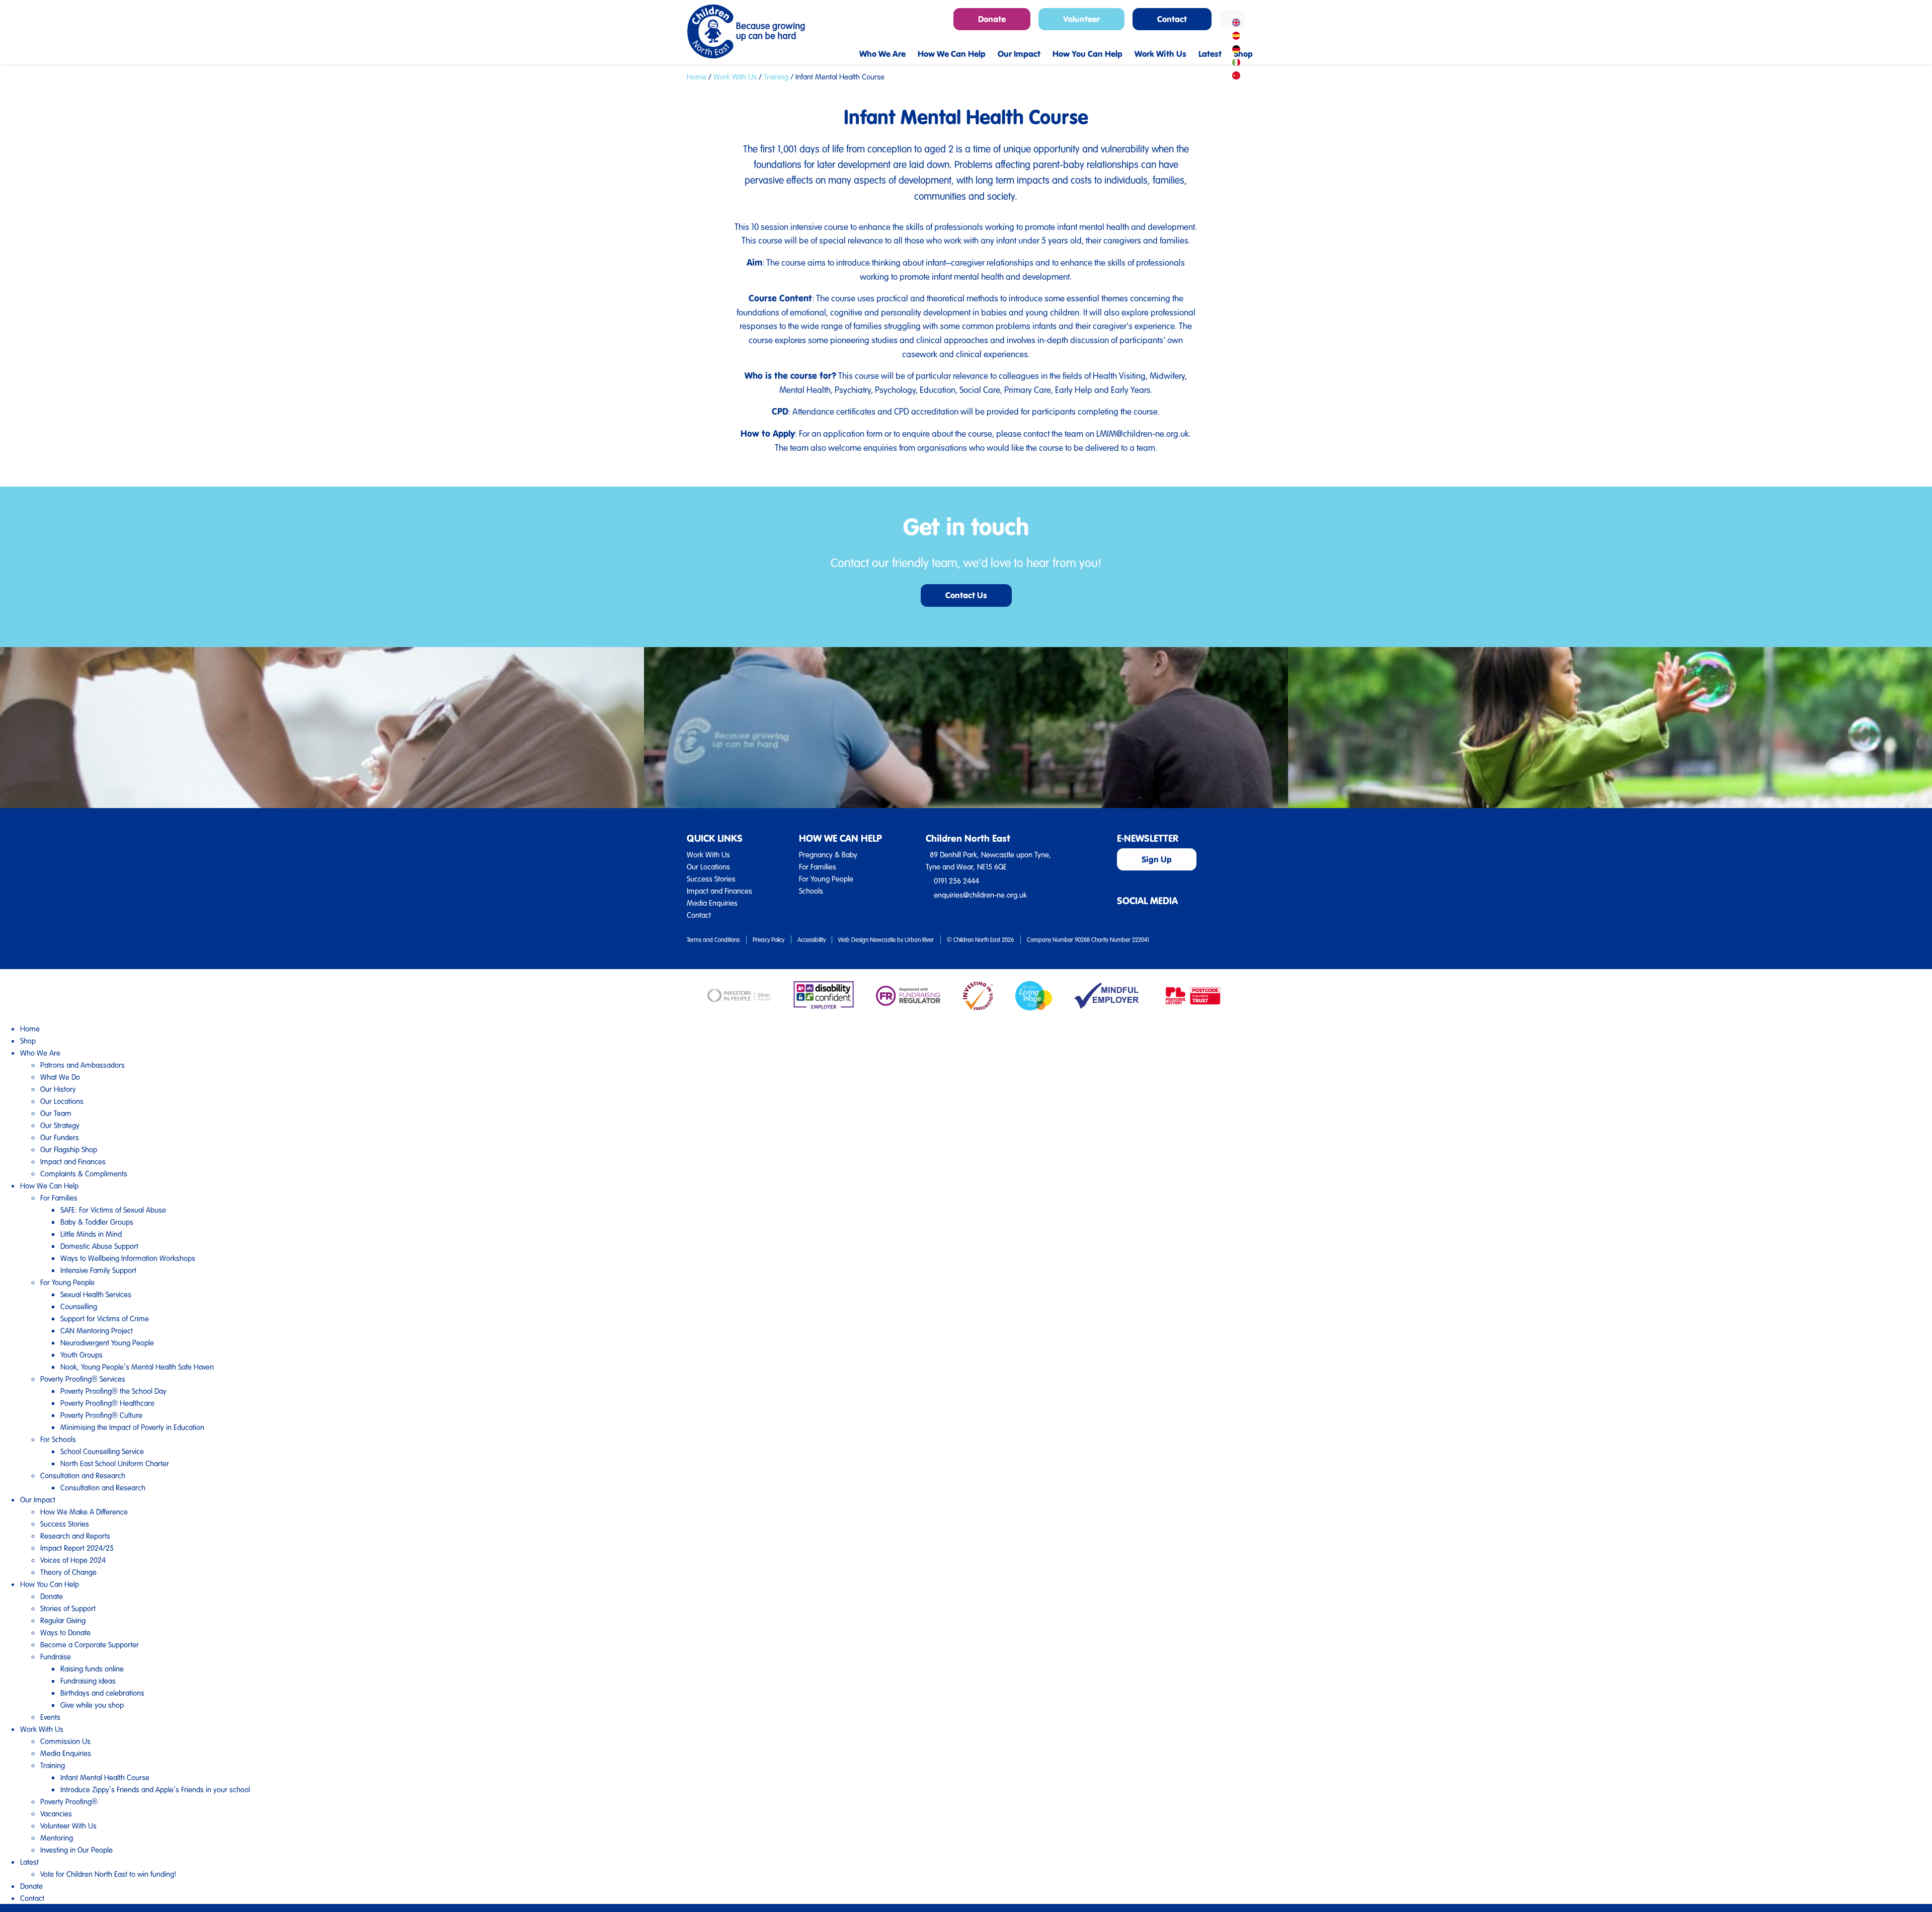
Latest (29, 1862)
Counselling (79, 1306)
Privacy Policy (769, 939)
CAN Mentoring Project (97, 1330)
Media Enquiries (712, 903)
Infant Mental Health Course (105, 1777)
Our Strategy (60, 1125)
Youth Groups (82, 1355)
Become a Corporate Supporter (90, 1644)
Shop (28, 1041)
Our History (58, 1089)
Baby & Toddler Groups (97, 1222)
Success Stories (711, 879)
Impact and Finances (719, 891)
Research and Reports (75, 1536)
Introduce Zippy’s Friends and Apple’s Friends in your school (155, 1789)
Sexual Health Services (96, 1294)
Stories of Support (68, 1608)
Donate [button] (992, 19)
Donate (52, 1596)
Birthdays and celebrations (102, 1693)
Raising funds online (92, 1668)
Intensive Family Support (98, 1270)
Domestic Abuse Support (99, 1246)
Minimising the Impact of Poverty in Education (132, 1427)
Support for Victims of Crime (105, 1318)
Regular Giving (63, 1620)
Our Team (56, 1113)
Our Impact (38, 1499)
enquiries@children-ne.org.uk (980, 895)
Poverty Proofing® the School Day (113, 1391)
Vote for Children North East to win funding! (108, 1874)
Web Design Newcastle (867, 939)
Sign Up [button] (1157, 859)
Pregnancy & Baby (828, 854)
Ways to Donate (65, 1632)
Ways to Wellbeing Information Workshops (128, 1258)
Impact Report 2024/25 (77, 1548)
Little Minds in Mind (91, 1234)
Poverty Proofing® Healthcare (107, 1403)
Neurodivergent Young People (107, 1342)
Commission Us (65, 1741)
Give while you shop (92, 1705)
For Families (818, 866)
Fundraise (56, 1656)
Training (776, 76)
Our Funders (60, 1137)
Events (50, 1717)
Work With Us (735, 76)
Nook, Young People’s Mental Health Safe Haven (137, 1367)
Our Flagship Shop (69, 1149)
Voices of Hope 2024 (73, 1560)
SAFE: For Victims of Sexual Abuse (113, 1210)
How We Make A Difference (84, 1511)
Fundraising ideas (88, 1681)
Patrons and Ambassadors (83, 1065)
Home (697, 76)
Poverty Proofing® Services (83, 1379)
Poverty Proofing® (69, 1801)
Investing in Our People (76, 1850)
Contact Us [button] (966, 595)
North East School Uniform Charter (115, 1463)
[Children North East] (746, 31)
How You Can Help (50, 1584)
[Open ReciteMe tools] (1232, 19)
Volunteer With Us (68, 1825)
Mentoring (57, 1838)
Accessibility (812, 939)
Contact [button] (1172, 19)
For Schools (58, 1439)
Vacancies (56, 1813)
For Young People (826, 879)
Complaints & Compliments (84, 1173)
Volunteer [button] (1081, 19)
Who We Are (40, 1053)
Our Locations (708, 866)
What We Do (60, 1077)
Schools (811, 891)
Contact (699, 915)
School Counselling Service (102, 1451)
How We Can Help (49, 1185)
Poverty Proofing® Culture (101, 1415)
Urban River (919, 939)
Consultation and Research (83, 1475)
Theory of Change (68, 1572)
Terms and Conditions (713, 939)
